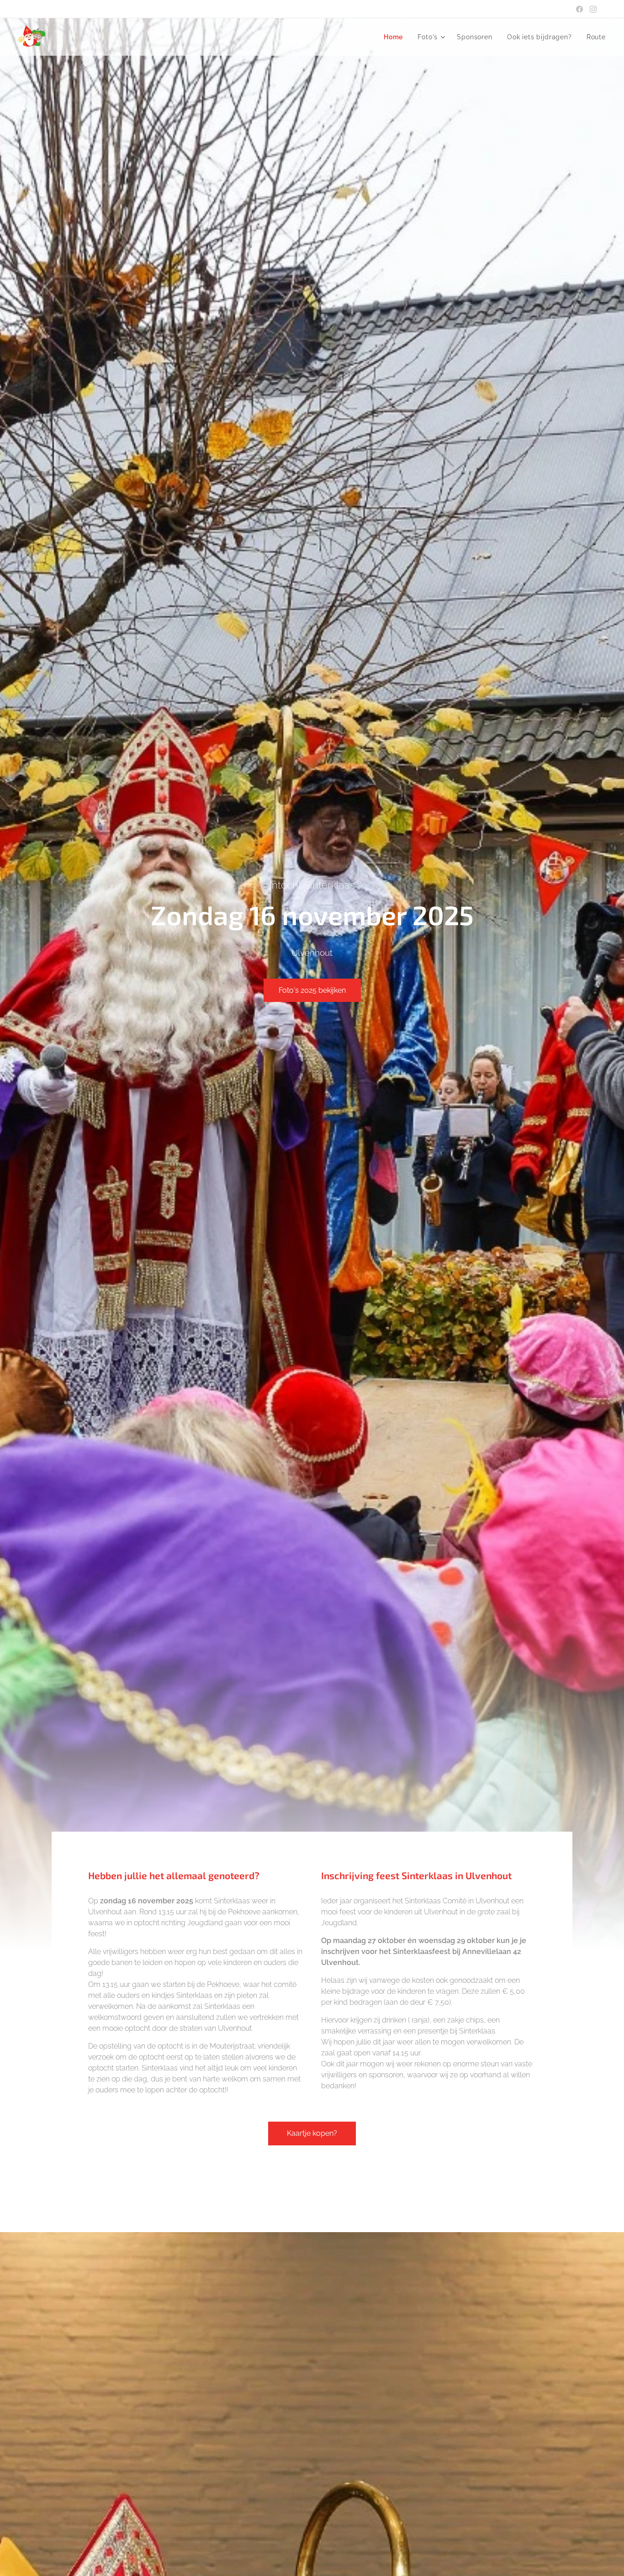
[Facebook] (579, 9)
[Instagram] (593, 9)
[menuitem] (396, 37)
